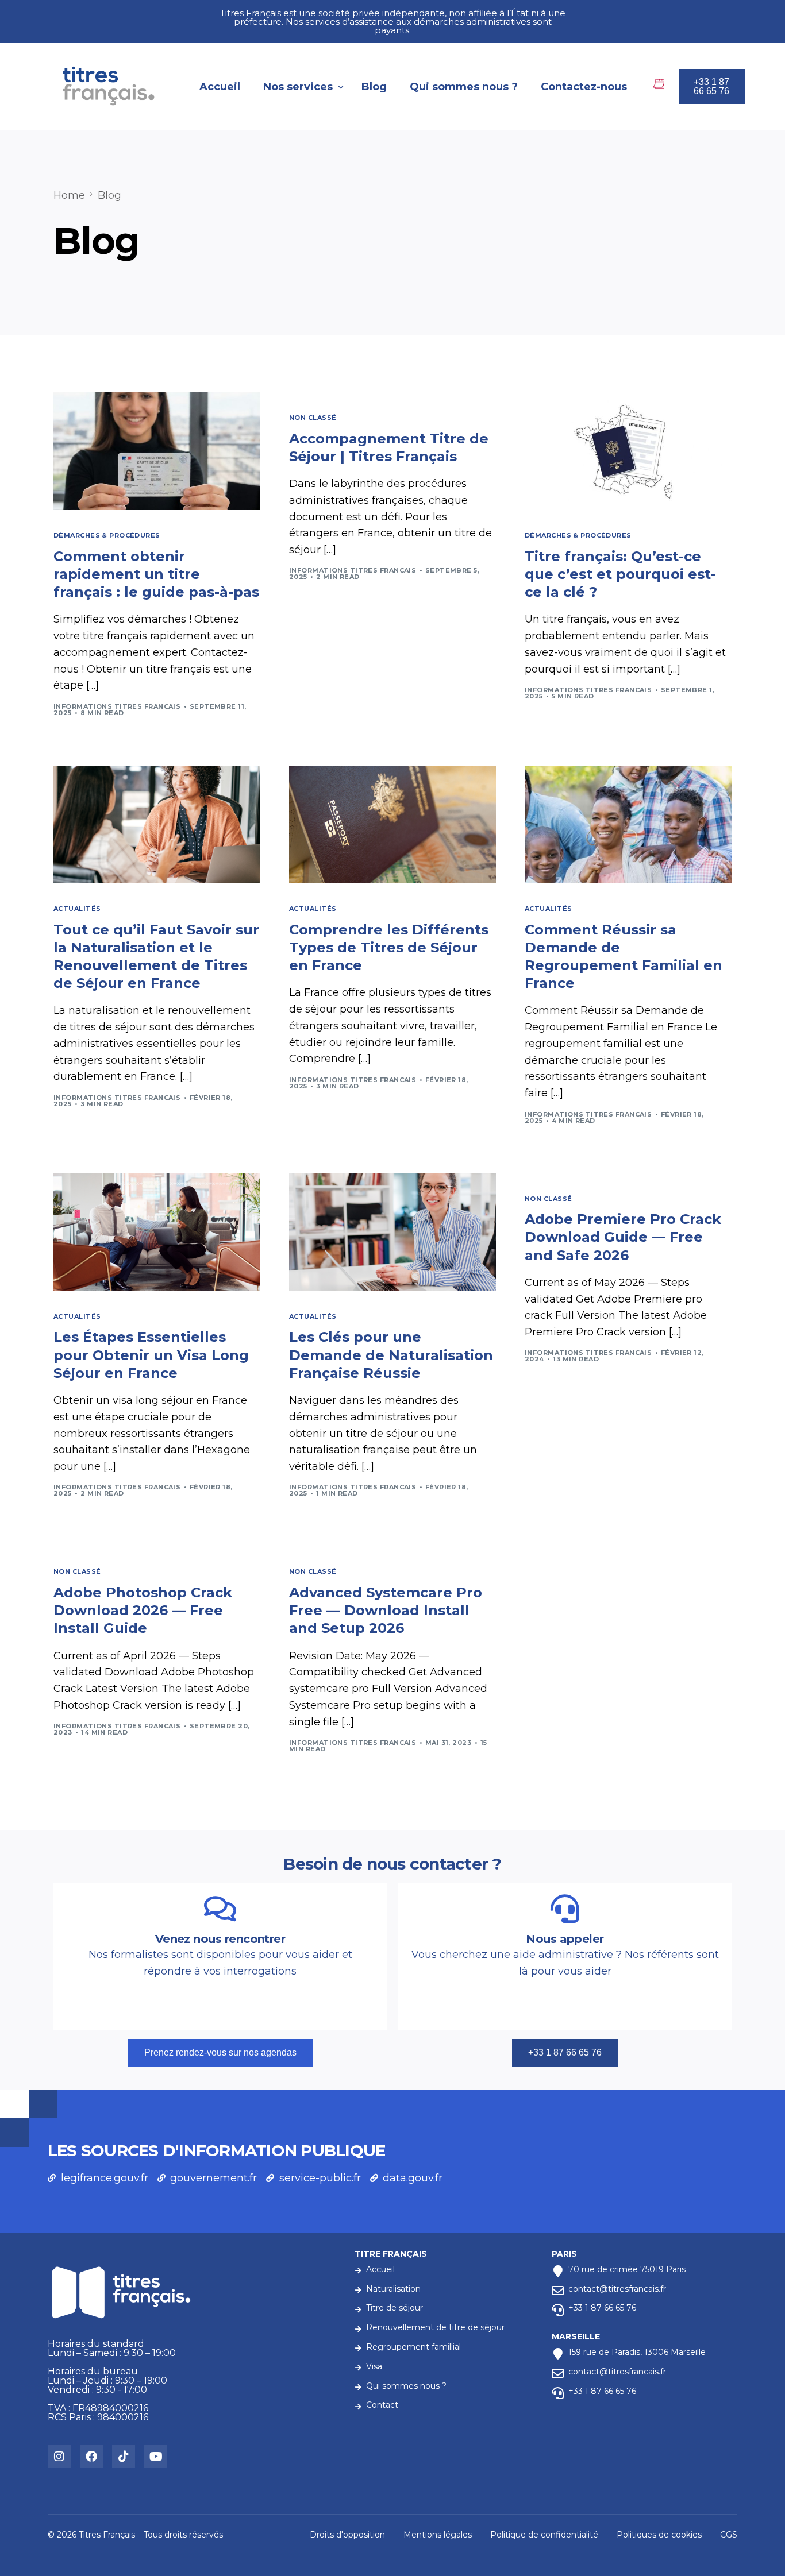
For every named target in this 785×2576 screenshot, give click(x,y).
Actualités (77, 909)
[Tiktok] (124, 2457)
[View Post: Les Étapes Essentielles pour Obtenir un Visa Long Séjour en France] (157, 1232)
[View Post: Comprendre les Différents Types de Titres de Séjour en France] (392, 824)
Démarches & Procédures (107, 536)
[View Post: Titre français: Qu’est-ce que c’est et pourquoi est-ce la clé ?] (628, 451)
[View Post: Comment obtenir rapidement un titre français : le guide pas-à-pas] (157, 451)
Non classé (313, 418)
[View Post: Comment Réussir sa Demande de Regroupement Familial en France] (628, 824)
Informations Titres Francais (117, 706)
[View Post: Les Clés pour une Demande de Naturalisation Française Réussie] (392, 1232)
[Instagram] (59, 2457)
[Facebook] (91, 2457)
